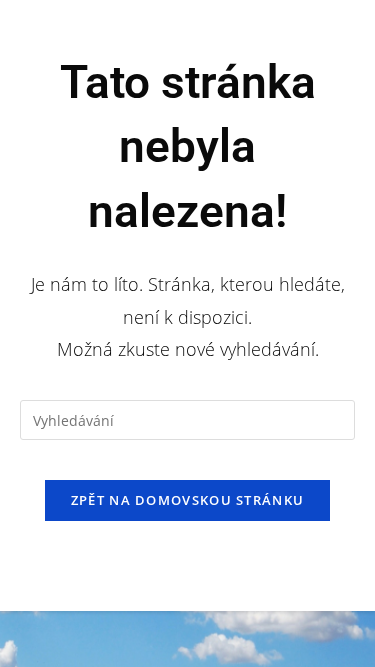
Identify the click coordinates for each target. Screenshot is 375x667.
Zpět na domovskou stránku (188, 500)
